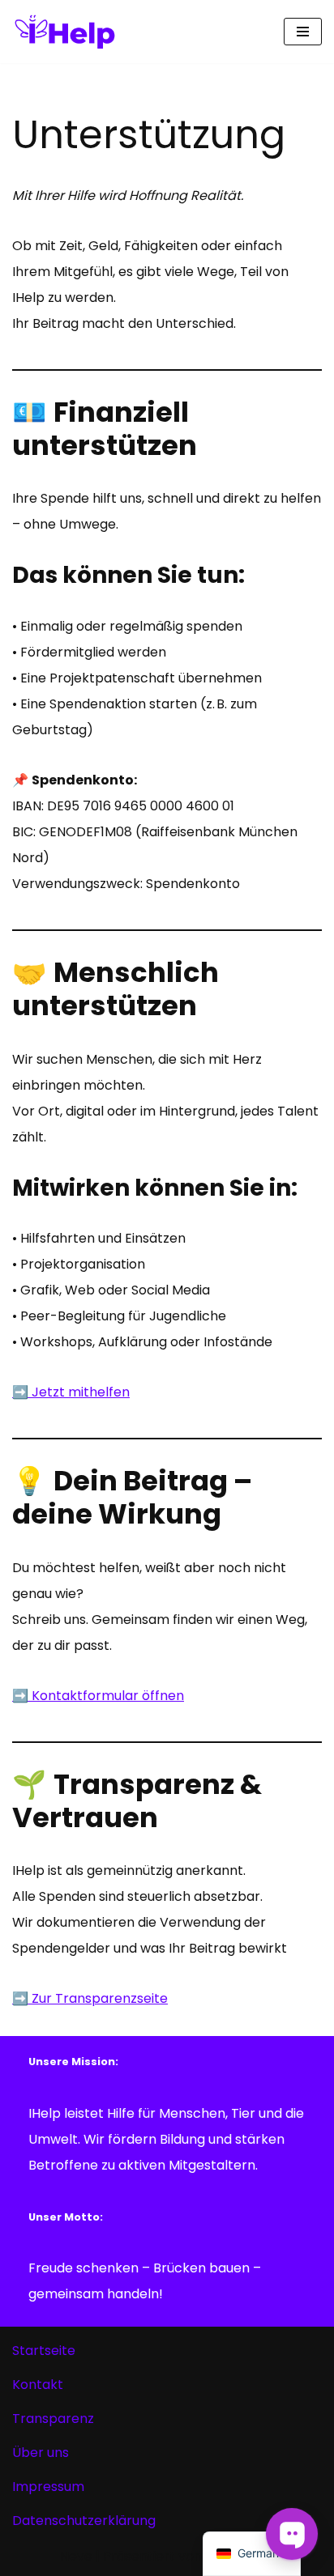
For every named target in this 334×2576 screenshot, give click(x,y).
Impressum (48, 2487)
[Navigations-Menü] (303, 32)
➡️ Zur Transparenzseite (90, 1998)
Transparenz (53, 2419)
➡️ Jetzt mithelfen (71, 1392)
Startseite (44, 2351)
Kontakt (38, 2385)
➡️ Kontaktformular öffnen (98, 1696)
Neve (76, 2556)
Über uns (41, 2453)
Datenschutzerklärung (84, 2521)
